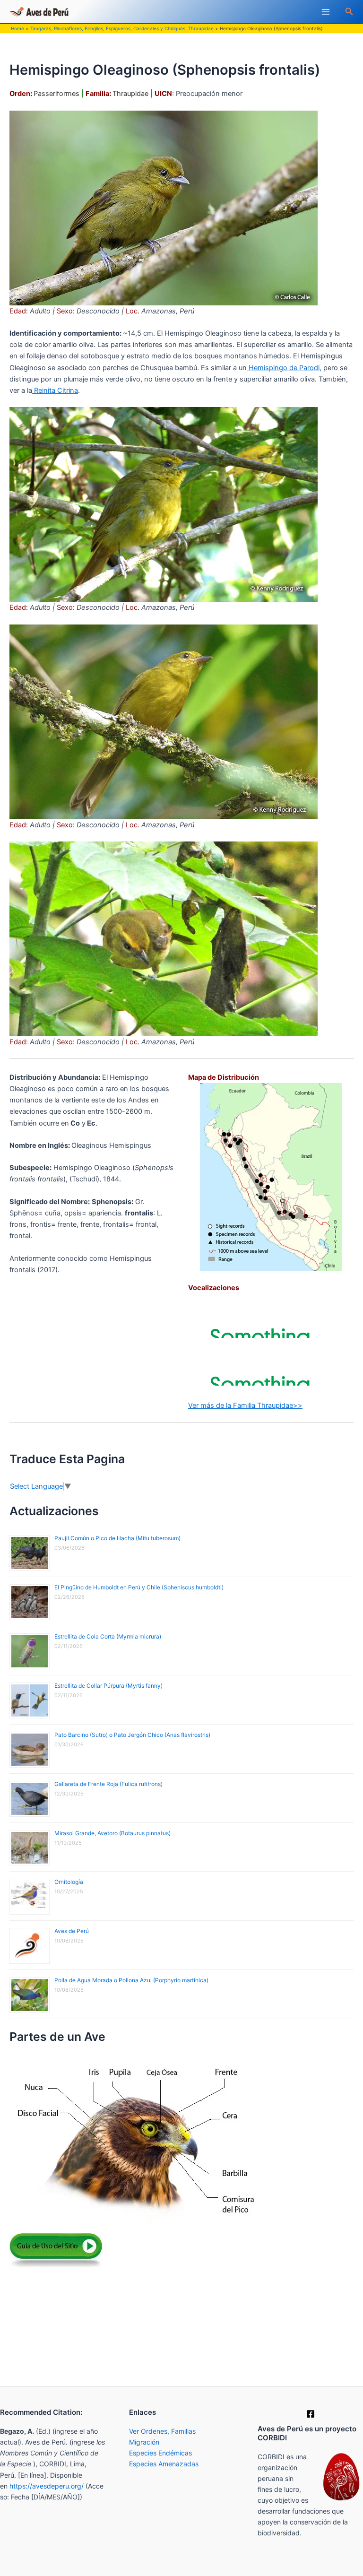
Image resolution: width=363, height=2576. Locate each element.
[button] (349, 12)
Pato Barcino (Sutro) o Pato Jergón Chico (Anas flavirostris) (132, 1735)
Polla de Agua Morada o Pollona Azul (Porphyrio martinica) (131, 1980)
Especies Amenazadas (164, 2464)
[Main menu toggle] (326, 12)
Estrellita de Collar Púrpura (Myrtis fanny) (108, 1686)
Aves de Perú (72, 1931)
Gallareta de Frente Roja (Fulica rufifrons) (108, 1784)
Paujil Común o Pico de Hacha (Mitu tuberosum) (117, 1538)
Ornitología (69, 1882)
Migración (144, 2442)
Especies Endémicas (160, 2453)
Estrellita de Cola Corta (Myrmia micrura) (108, 1636)
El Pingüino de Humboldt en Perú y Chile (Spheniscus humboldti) (139, 1587)
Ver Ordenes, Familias (162, 2431)
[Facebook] (311, 2414)
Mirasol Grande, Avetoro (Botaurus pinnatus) (112, 1833)
